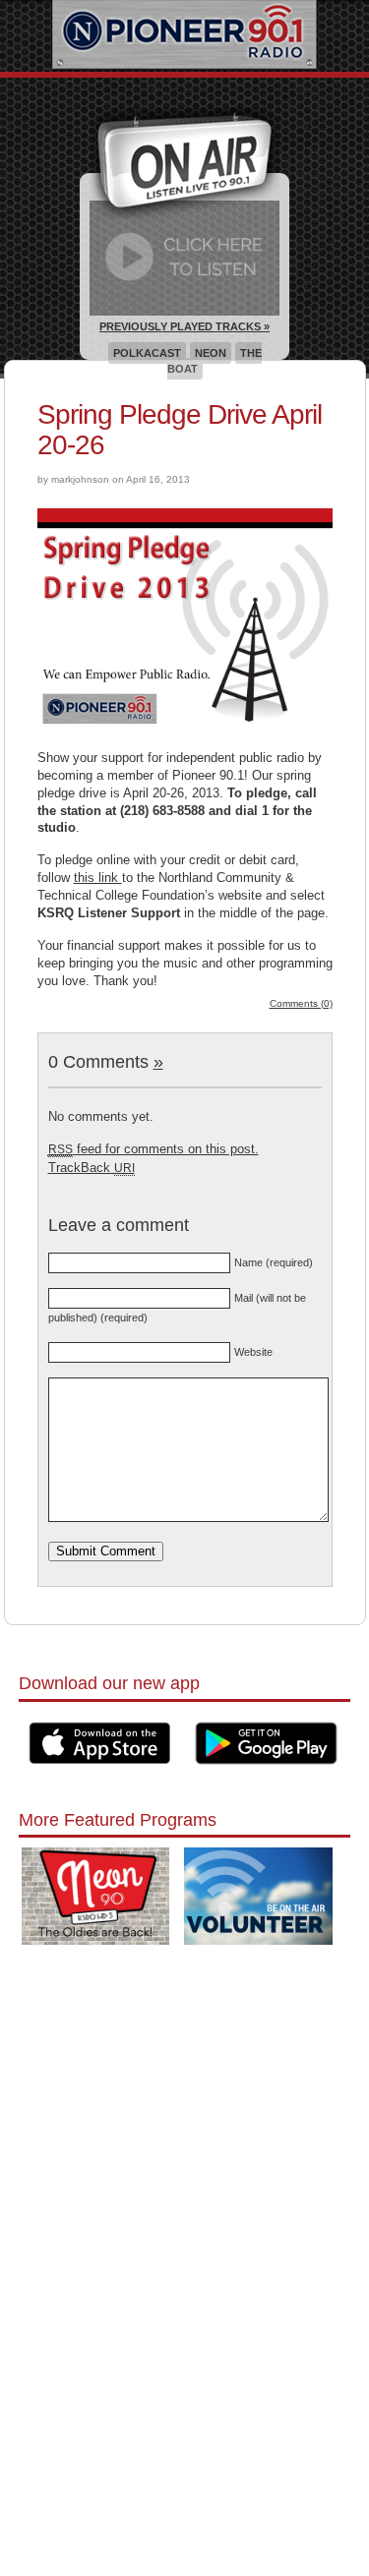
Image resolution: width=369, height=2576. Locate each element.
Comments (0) (301, 1003)
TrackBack (92, 1168)
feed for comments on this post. (154, 1149)
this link (98, 878)
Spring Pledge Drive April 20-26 (180, 430)
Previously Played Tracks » (184, 326)
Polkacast (147, 353)
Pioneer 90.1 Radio (184, 36)
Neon (211, 353)
